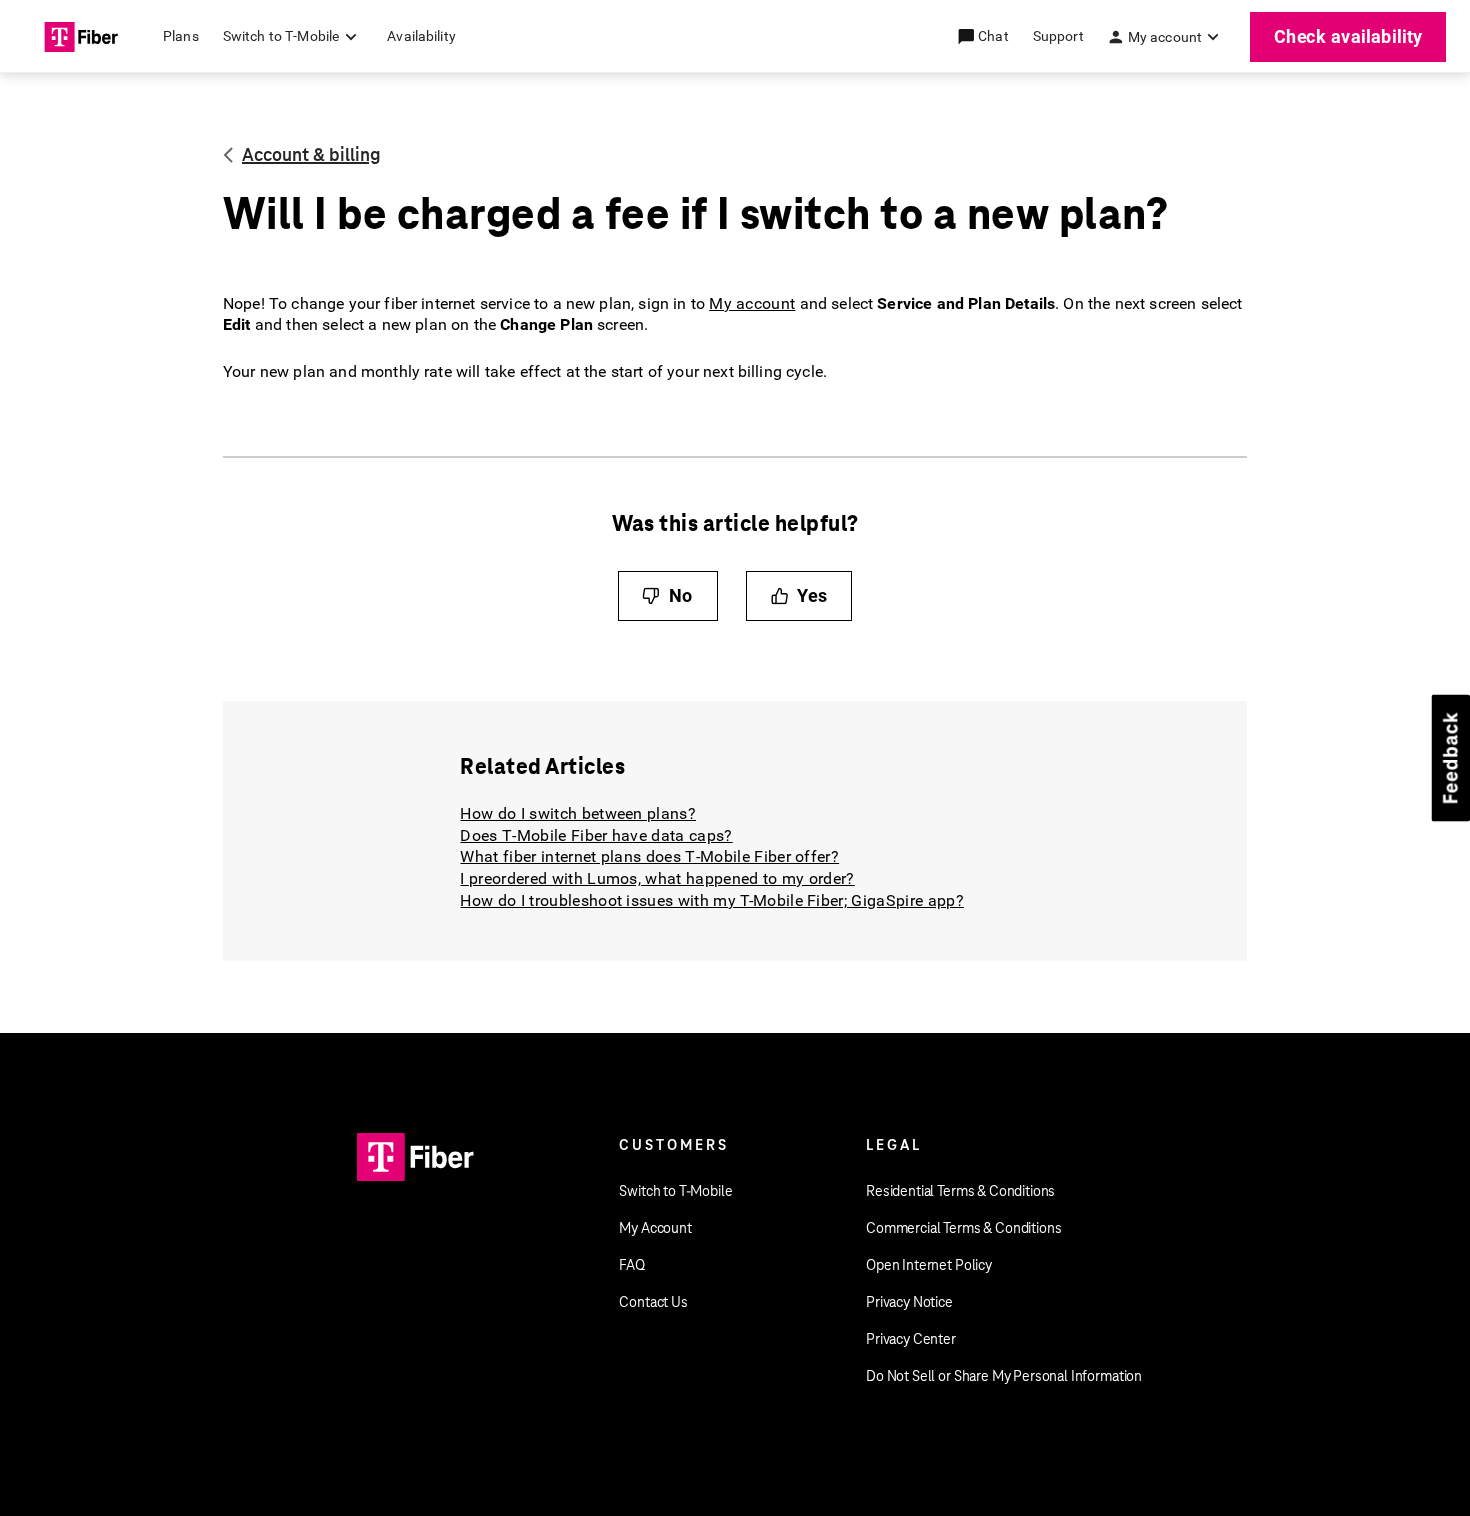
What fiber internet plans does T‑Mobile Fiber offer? (649, 856)
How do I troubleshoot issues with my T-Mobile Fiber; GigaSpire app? (711, 900)
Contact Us (653, 1302)
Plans (181, 36)
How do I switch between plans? (578, 813)
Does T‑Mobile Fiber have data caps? (596, 835)
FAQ (632, 1265)
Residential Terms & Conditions (960, 1191)
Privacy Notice (909, 1302)
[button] (995, 36)
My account (752, 303)
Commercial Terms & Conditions (963, 1228)
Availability (421, 36)
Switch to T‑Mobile (675, 1191)
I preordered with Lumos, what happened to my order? (657, 878)
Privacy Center (911, 1339)
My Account (655, 1228)
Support (1058, 36)
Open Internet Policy (929, 1265)
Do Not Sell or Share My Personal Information (1004, 1376)
